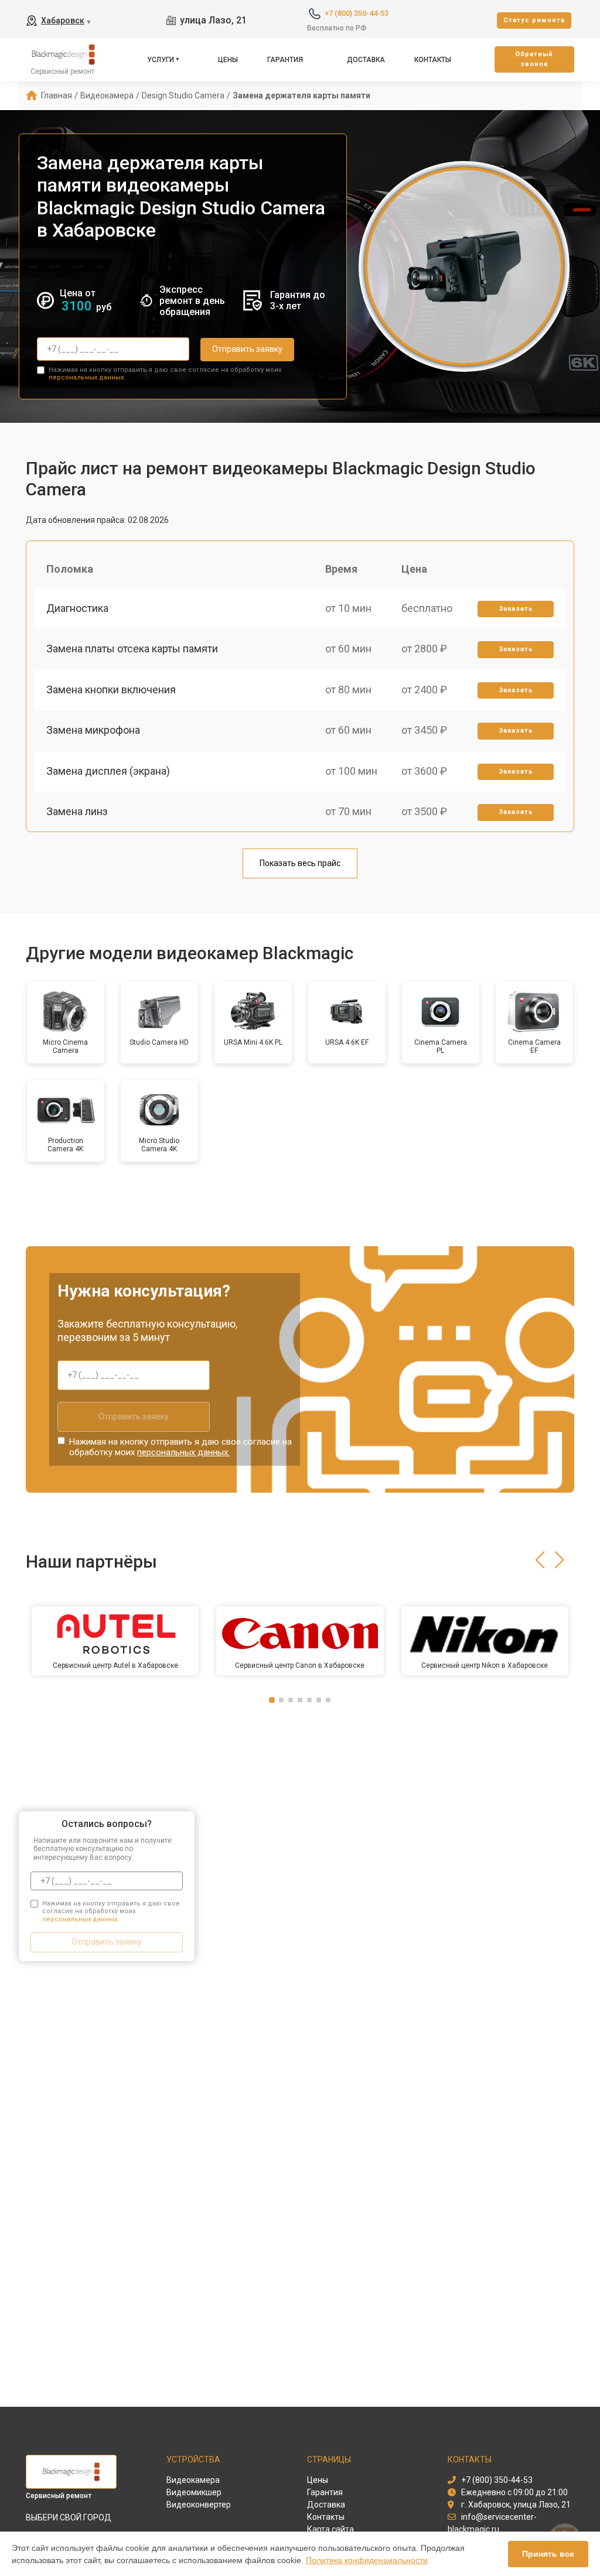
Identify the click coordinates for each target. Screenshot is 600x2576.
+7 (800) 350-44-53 (357, 13)
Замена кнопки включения (111, 690)
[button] (540, 1560)
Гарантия (285, 60)
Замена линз (77, 811)
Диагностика (77, 608)
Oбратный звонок (534, 59)
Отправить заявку (247, 349)
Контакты (433, 60)
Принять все (548, 2554)
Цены (228, 60)
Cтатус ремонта (534, 20)
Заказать (516, 609)
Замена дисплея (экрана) (108, 771)
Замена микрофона (93, 730)
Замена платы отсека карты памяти (132, 649)
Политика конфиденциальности (367, 2560)
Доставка (366, 60)
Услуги (161, 60)
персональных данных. (87, 377)
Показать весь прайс (300, 863)
